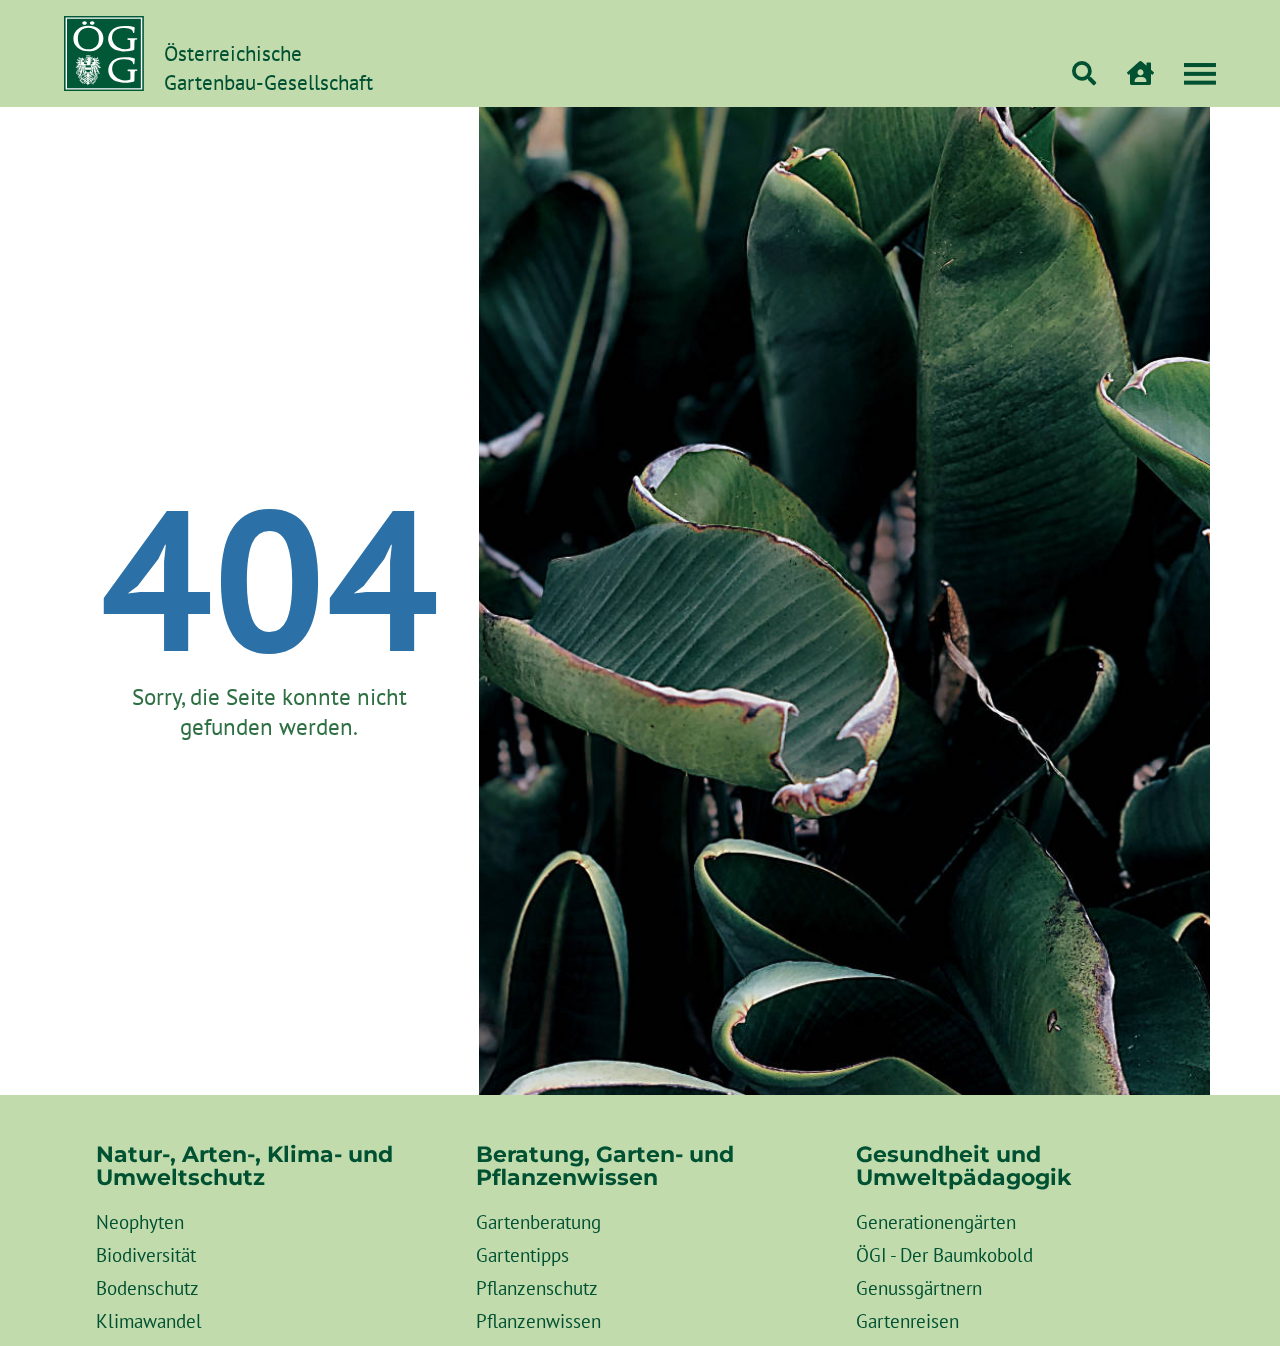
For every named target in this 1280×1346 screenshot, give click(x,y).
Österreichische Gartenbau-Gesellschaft (268, 68)
